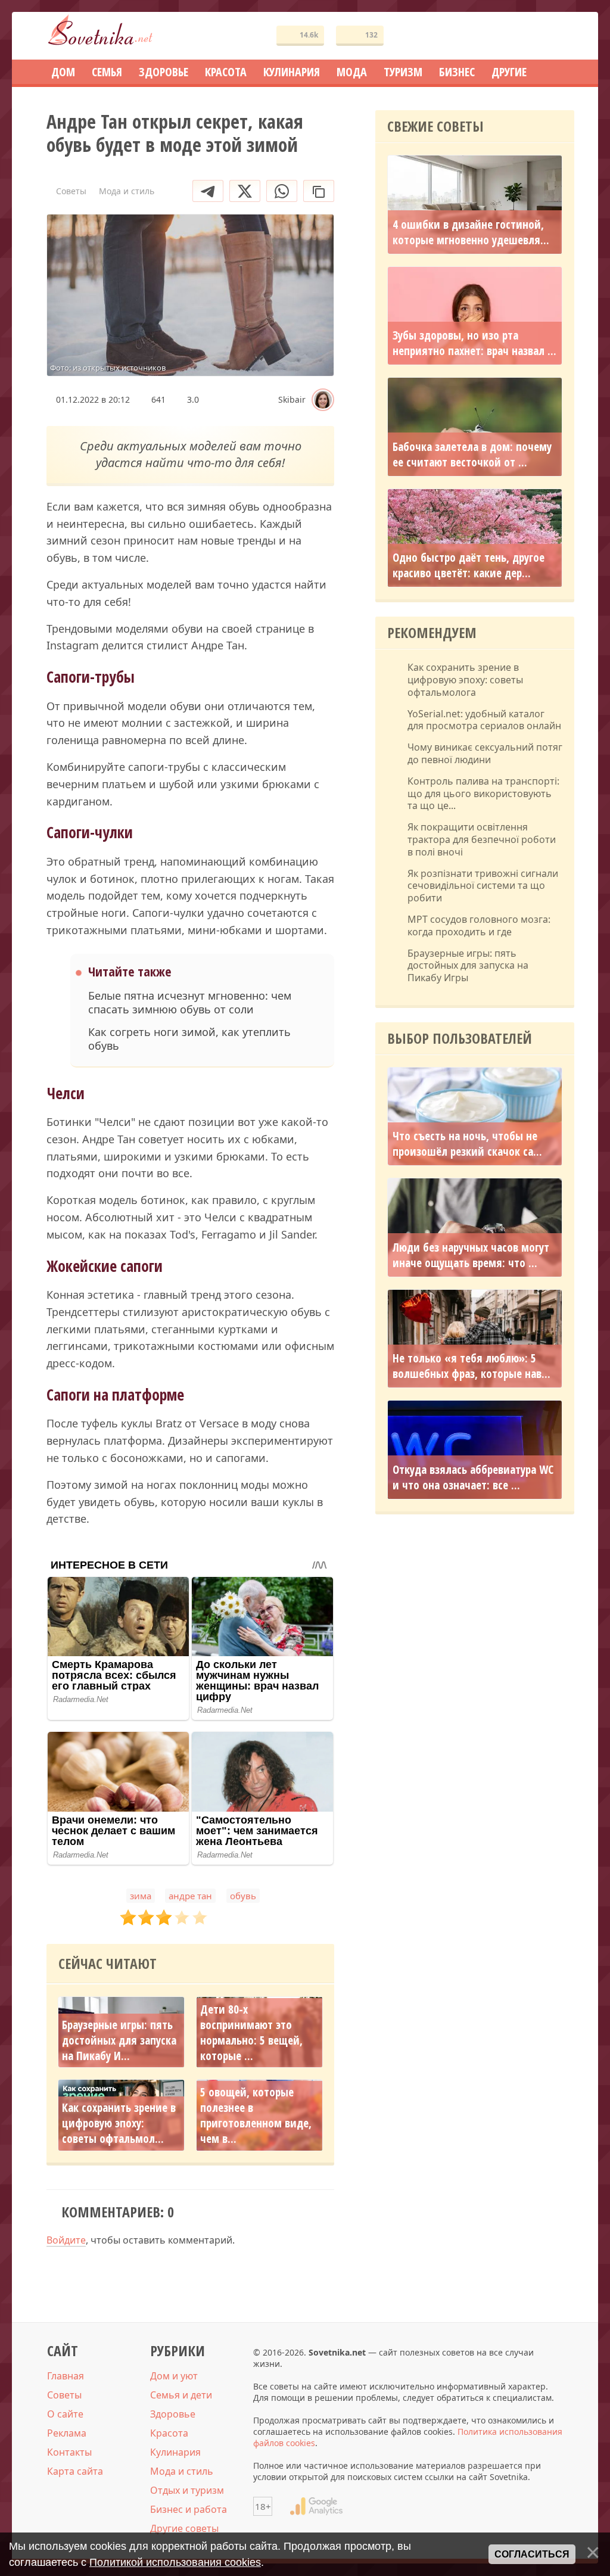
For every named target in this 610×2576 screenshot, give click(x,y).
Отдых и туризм (187, 2490)
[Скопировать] (319, 191)
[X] (245, 191)
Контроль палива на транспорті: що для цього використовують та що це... (483, 794)
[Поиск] (522, 36)
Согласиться (532, 2554)
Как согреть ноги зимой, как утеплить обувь (189, 1039)
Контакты (69, 2452)
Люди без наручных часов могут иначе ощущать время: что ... (471, 1255)
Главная (66, 2376)
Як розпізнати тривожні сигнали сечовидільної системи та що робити (483, 886)
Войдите (66, 2240)
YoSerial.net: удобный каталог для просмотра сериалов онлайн (484, 720)
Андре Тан (190, 1896)
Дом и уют (174, 2376)
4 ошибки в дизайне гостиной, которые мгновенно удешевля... (471, 232)
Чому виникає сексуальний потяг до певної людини (485, 754)
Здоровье (173, 2414)
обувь (243, 1896)
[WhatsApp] (282, 191)
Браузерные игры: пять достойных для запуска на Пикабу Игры (468, 966)
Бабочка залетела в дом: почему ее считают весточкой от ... (472, 455)
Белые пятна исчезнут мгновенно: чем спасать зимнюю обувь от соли (190, 1003)
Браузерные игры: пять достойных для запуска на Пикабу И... (119, 2040)
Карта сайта (75, 2471)
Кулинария (175, 2452)
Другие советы (184, 2528)
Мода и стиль (182, 2471)
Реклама (67, 2433)
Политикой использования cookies (175, 2562)
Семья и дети (181, 2395)
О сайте (65, 2414)
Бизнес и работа (189, 2509)
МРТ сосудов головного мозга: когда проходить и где (479, 926)
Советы (64, 2395)
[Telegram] (208, 191)
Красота (169, 2433)
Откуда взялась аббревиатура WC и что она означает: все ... (473, 1477)
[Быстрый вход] (558, 36)
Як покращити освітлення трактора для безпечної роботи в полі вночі (482, 839)
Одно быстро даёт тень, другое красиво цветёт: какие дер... (469, 565)
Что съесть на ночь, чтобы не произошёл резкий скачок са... (467, 1144)
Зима (141, 1896)
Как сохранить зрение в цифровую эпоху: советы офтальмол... (119, 2123)
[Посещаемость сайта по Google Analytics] (316, 2506)
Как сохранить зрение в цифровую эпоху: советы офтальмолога (465, 680)
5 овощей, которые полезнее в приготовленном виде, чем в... (256, 2115)
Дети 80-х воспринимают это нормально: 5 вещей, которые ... (251, 2033)
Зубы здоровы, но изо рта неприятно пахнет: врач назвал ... (474, 343)
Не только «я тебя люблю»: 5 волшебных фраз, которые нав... (471, 1366)
